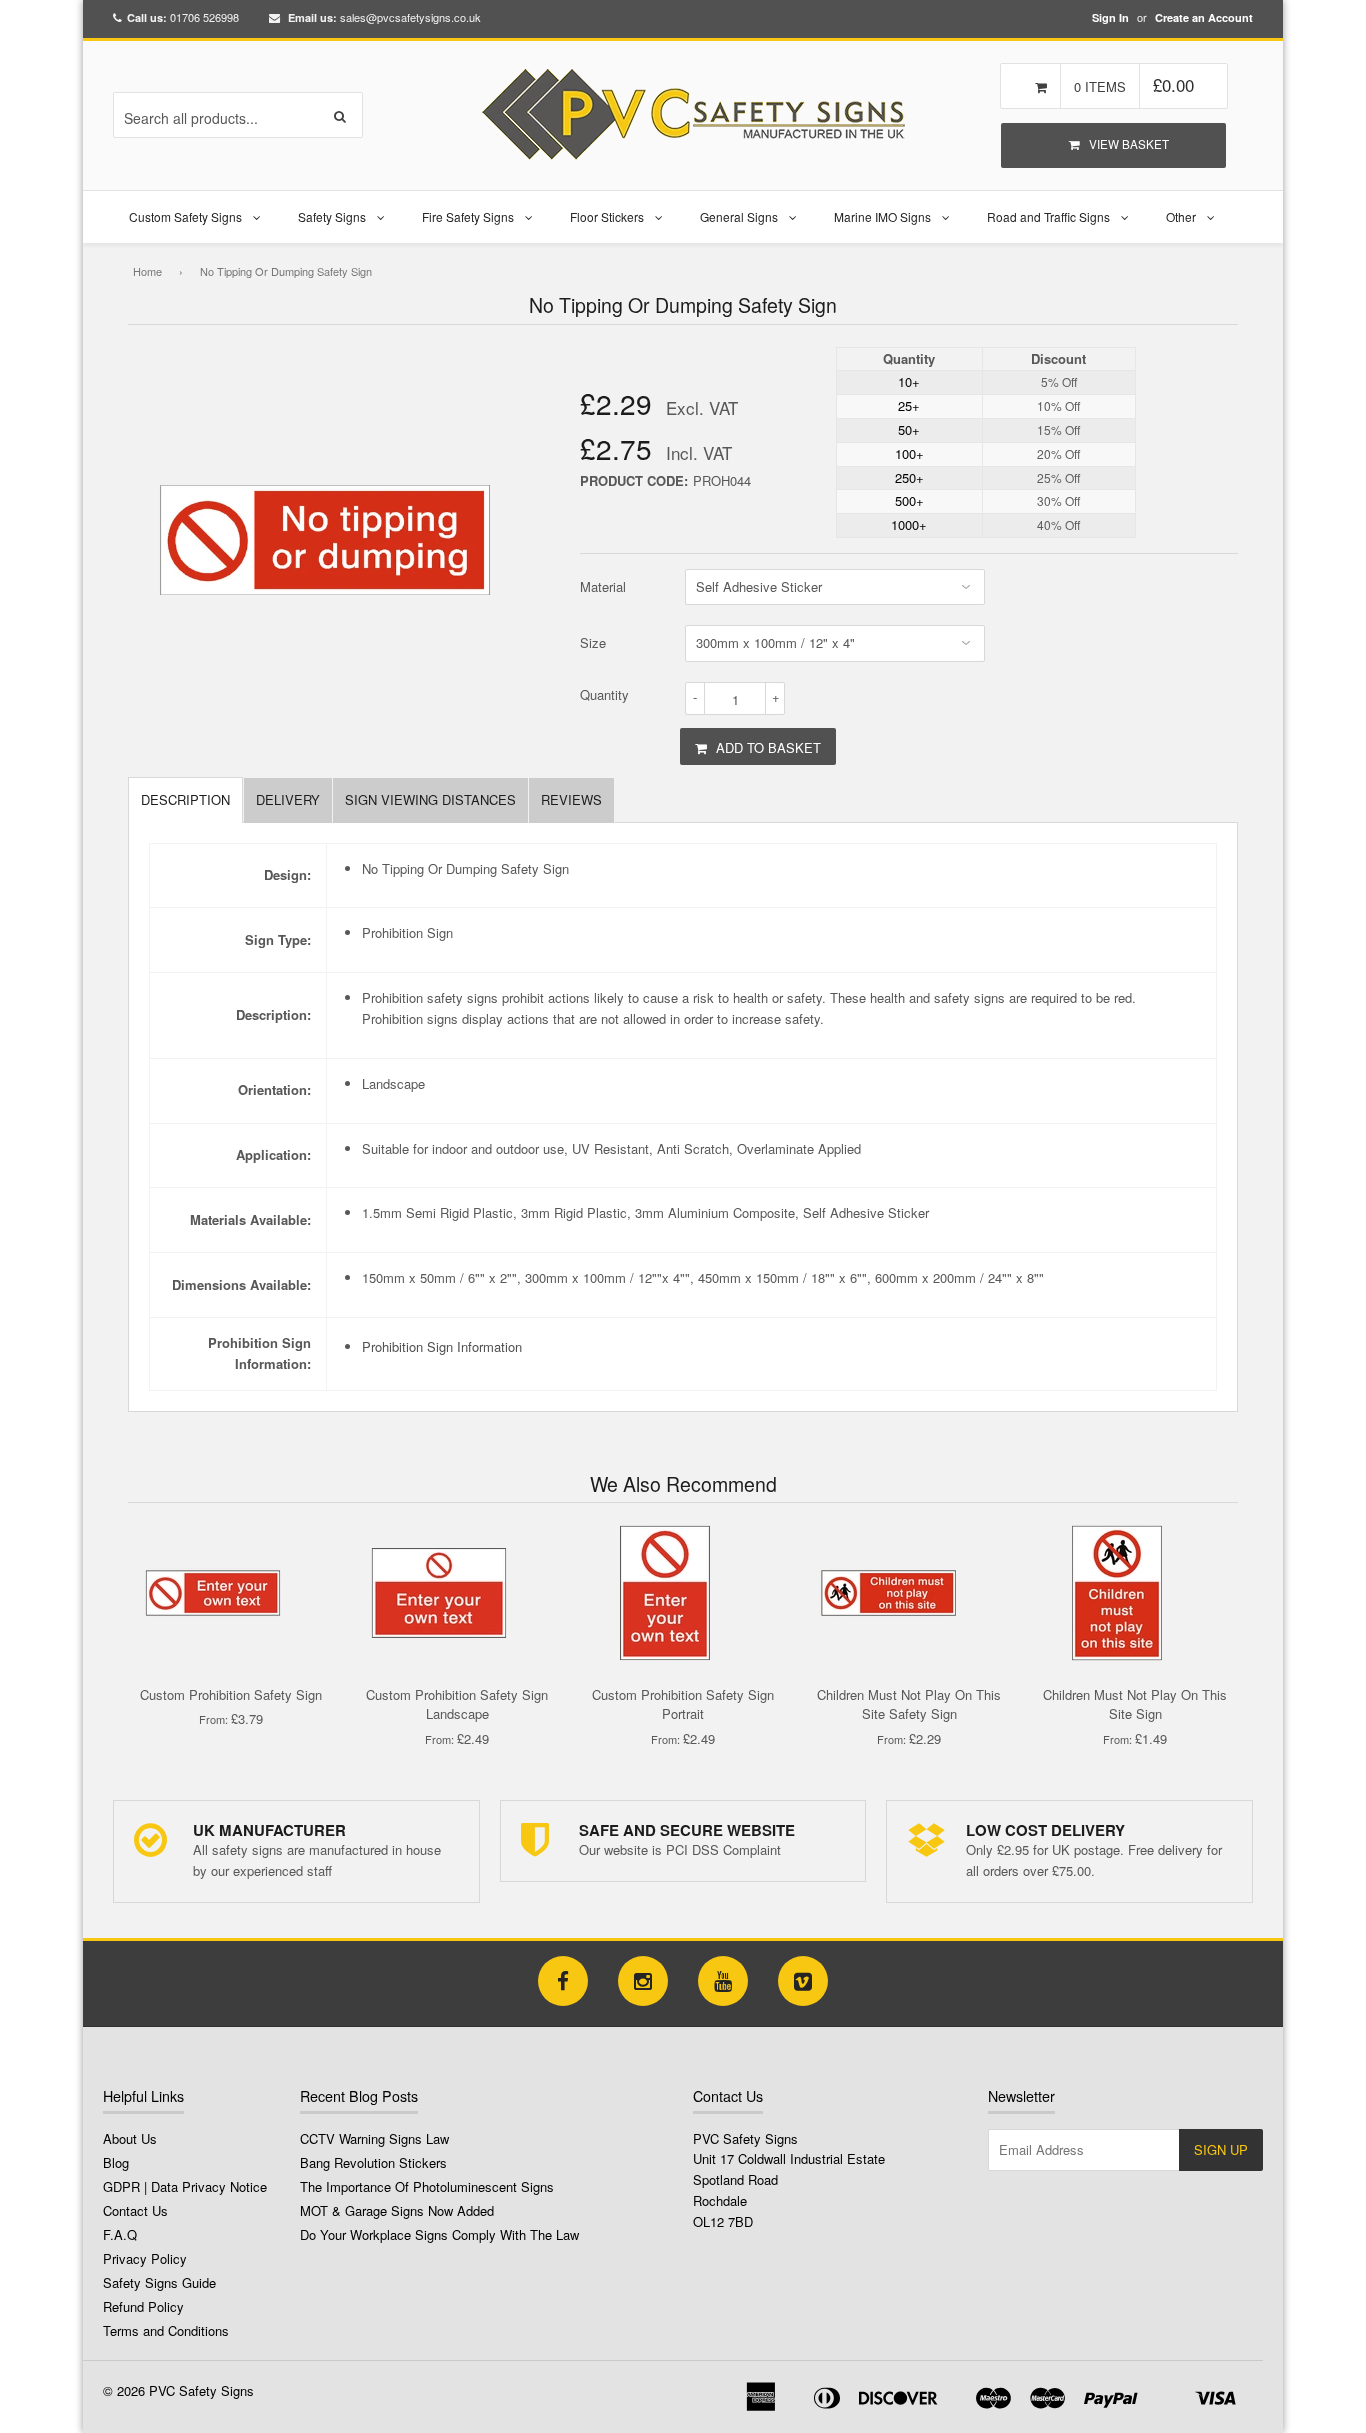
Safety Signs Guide (159, 2282)
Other (1181, 216)
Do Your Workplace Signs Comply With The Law (439, 2234)
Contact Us (135, 2210)
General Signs (739, 216)
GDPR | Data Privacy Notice (185, 2186)
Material (603, 586)
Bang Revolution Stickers (373, 2162)
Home (147, 271)
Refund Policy (143, 2306)
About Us (130, 2138)
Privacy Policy (145, 2258)
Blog (116, 2162)
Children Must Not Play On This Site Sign (1135, 1704)
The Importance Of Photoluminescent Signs (427, 2186)
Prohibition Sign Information (442, 1346)
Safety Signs (332, 216)
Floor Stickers (607, 216)
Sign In (1110, 17)
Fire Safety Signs (468, 216)
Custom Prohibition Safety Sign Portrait (683, 1704)
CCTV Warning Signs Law (374, 2138)
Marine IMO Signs (882, 216)
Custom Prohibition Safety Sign (231, 1694)
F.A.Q (120, 2234)
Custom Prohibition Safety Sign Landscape (457, 1704)
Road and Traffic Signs (1048, 216)
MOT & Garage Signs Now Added (397, 2210)
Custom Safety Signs (185, 216)
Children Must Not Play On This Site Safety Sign (909, 1704)
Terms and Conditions (166, 2330)
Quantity (604, 694)
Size (593, 642)
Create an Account (1204, 17)
